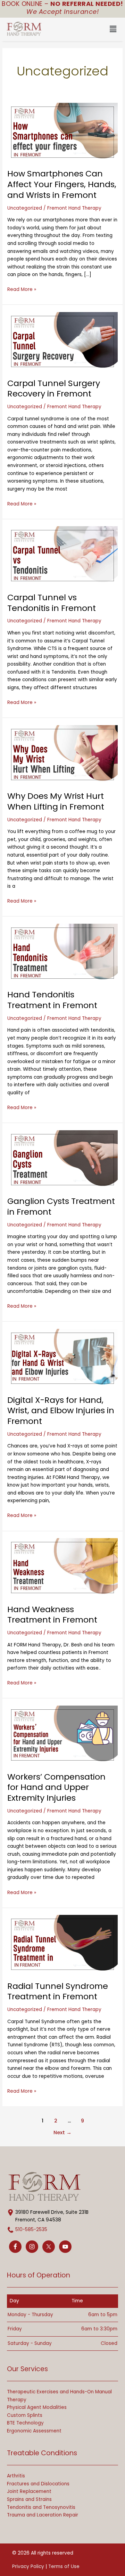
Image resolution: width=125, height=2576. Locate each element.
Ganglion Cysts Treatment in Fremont (61, 1206)
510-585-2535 (31, 2230)
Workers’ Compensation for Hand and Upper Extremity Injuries (56, 1787)
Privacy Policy (28, 2566)
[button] (88, 29)
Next (62, 2132)
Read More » (22, 289)
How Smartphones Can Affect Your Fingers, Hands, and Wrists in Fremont (62, 184)
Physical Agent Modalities (37, 2407)
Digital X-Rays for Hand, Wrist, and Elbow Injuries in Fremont (61, 1411)
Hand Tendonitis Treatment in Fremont (52, 1000)
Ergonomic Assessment (34, 2431)
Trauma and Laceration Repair (43, 2515)
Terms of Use (64, 2566)
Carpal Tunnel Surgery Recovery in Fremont (54, 389)
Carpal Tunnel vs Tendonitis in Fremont (52, 603)
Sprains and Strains (29, 2499)
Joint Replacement (29, 2491)
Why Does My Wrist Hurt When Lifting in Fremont (56, 801)
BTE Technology (25, 2423)
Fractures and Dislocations (38, 2484)
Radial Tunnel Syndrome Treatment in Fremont (58, 1991)
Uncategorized (25, 208)
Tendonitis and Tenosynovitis (41, 2507)
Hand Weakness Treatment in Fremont (52, 1615)
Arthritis (16, 2476)
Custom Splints (25, 2415)
